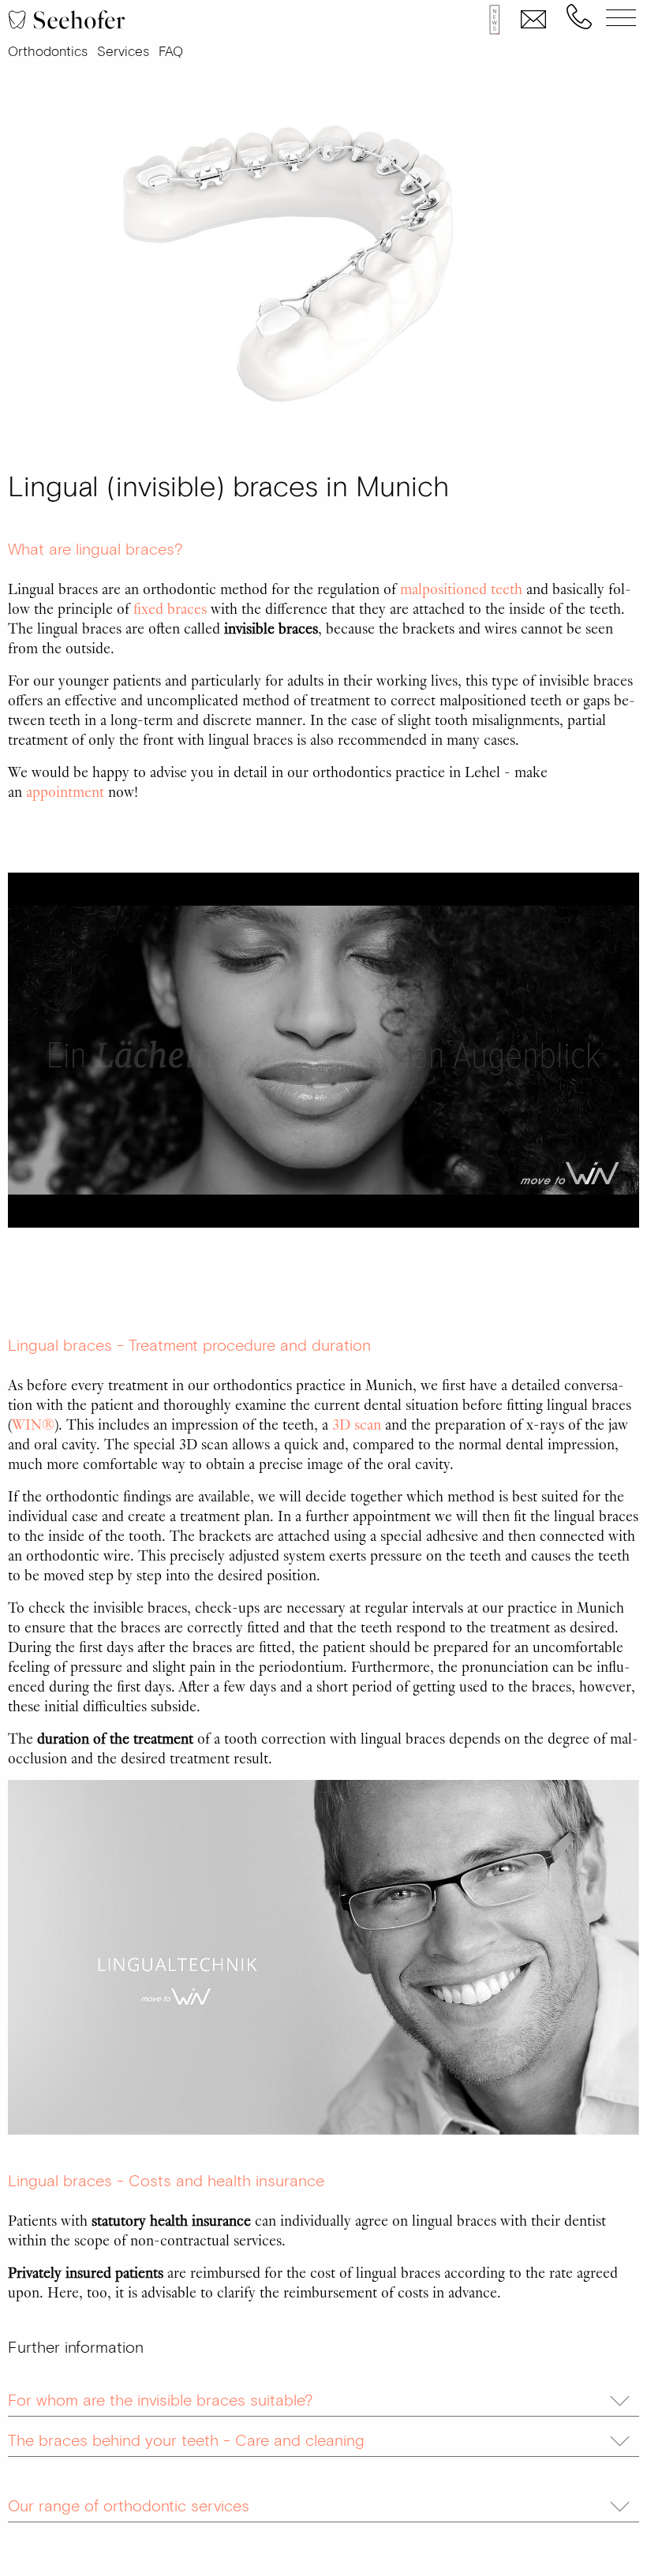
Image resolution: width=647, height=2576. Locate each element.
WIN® (33, 1423)
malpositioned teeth (461, 588)
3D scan (357, 1423)
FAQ (171, 52)
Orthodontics (48, 52)
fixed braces (170, 608)
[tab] (323, 2397)
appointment (65, 791)
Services (123, 52)
